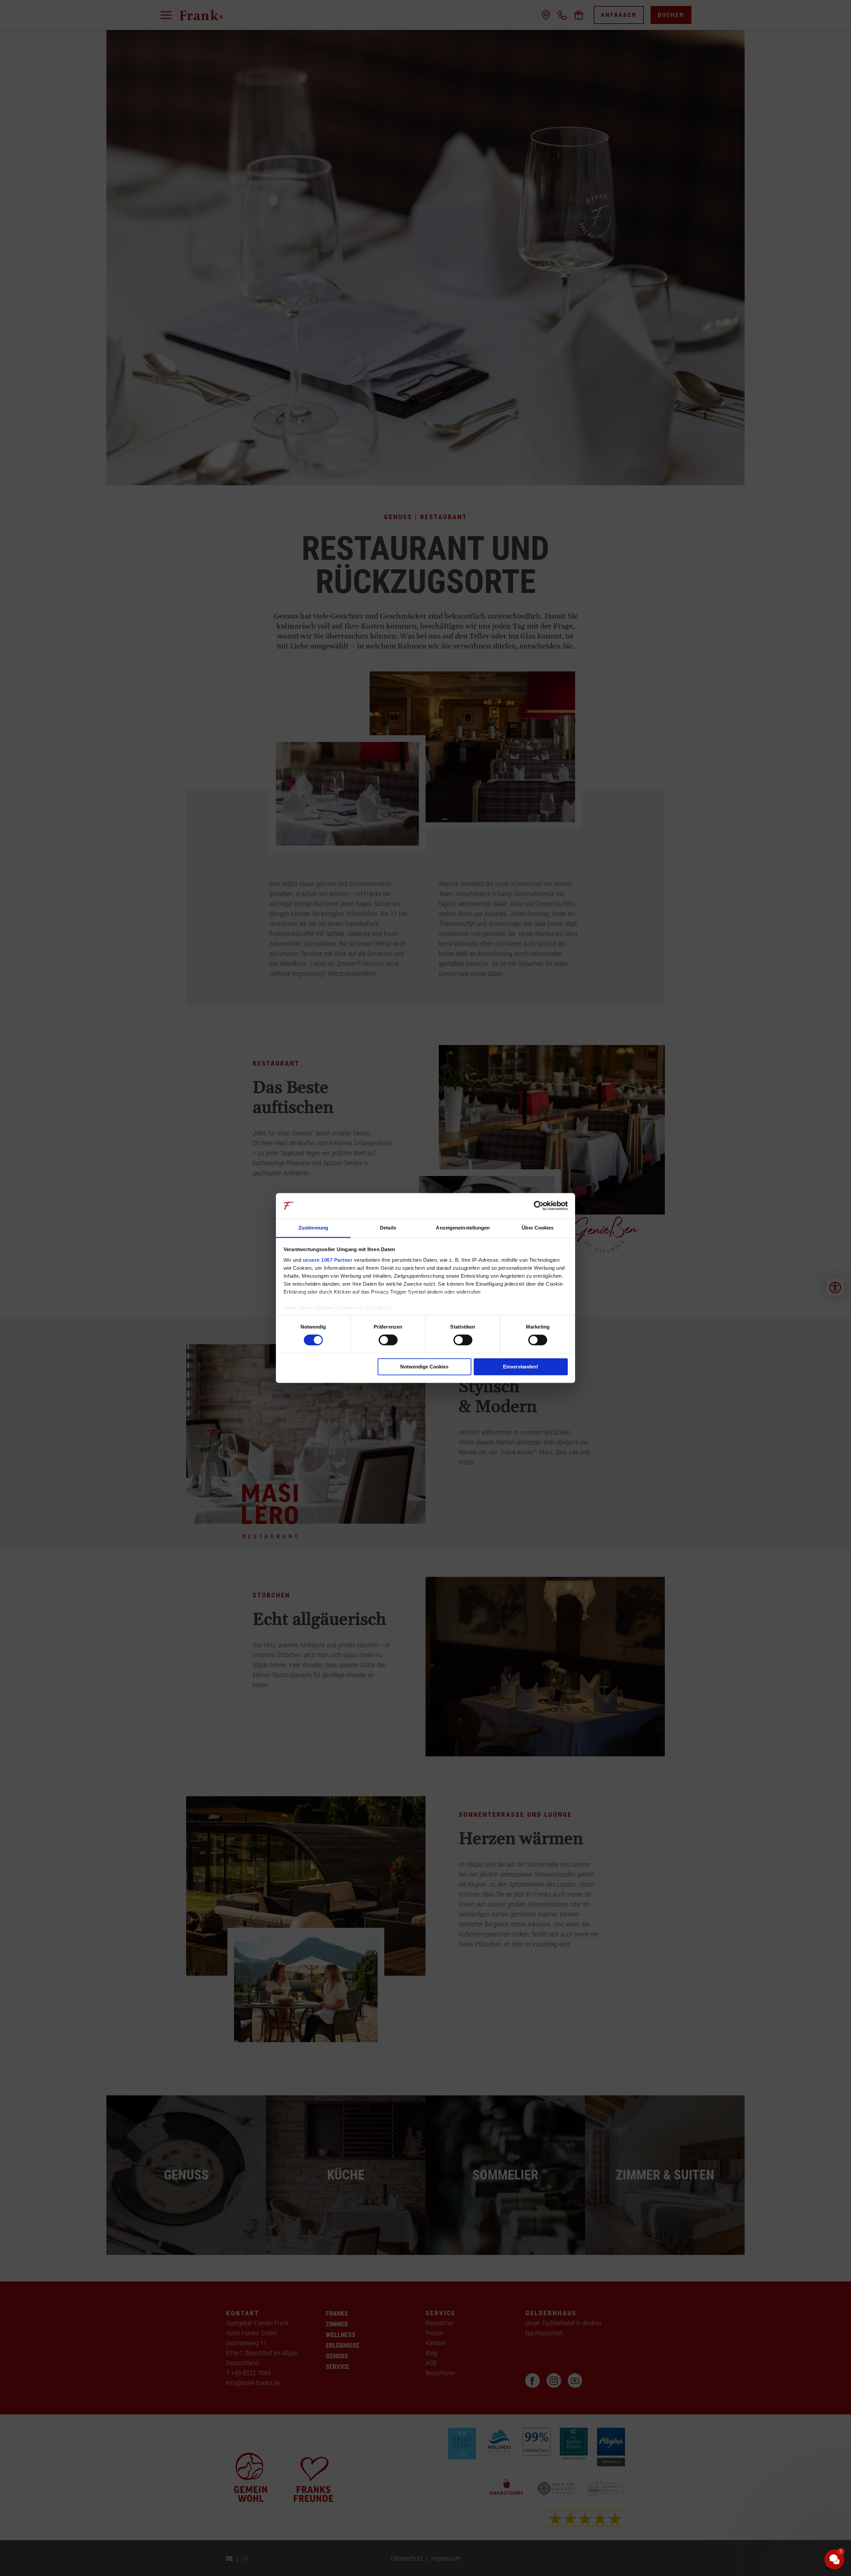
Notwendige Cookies (424, 1367)
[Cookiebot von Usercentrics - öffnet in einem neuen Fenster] (539, 1206)
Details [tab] (388, 1228)
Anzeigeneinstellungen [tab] (463, 1228)
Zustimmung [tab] (313, 1228)
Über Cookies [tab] (538, 1228)
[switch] (388, 1340)
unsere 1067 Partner (328, 1260)
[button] (794, 2509)
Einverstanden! (521, 1367)
